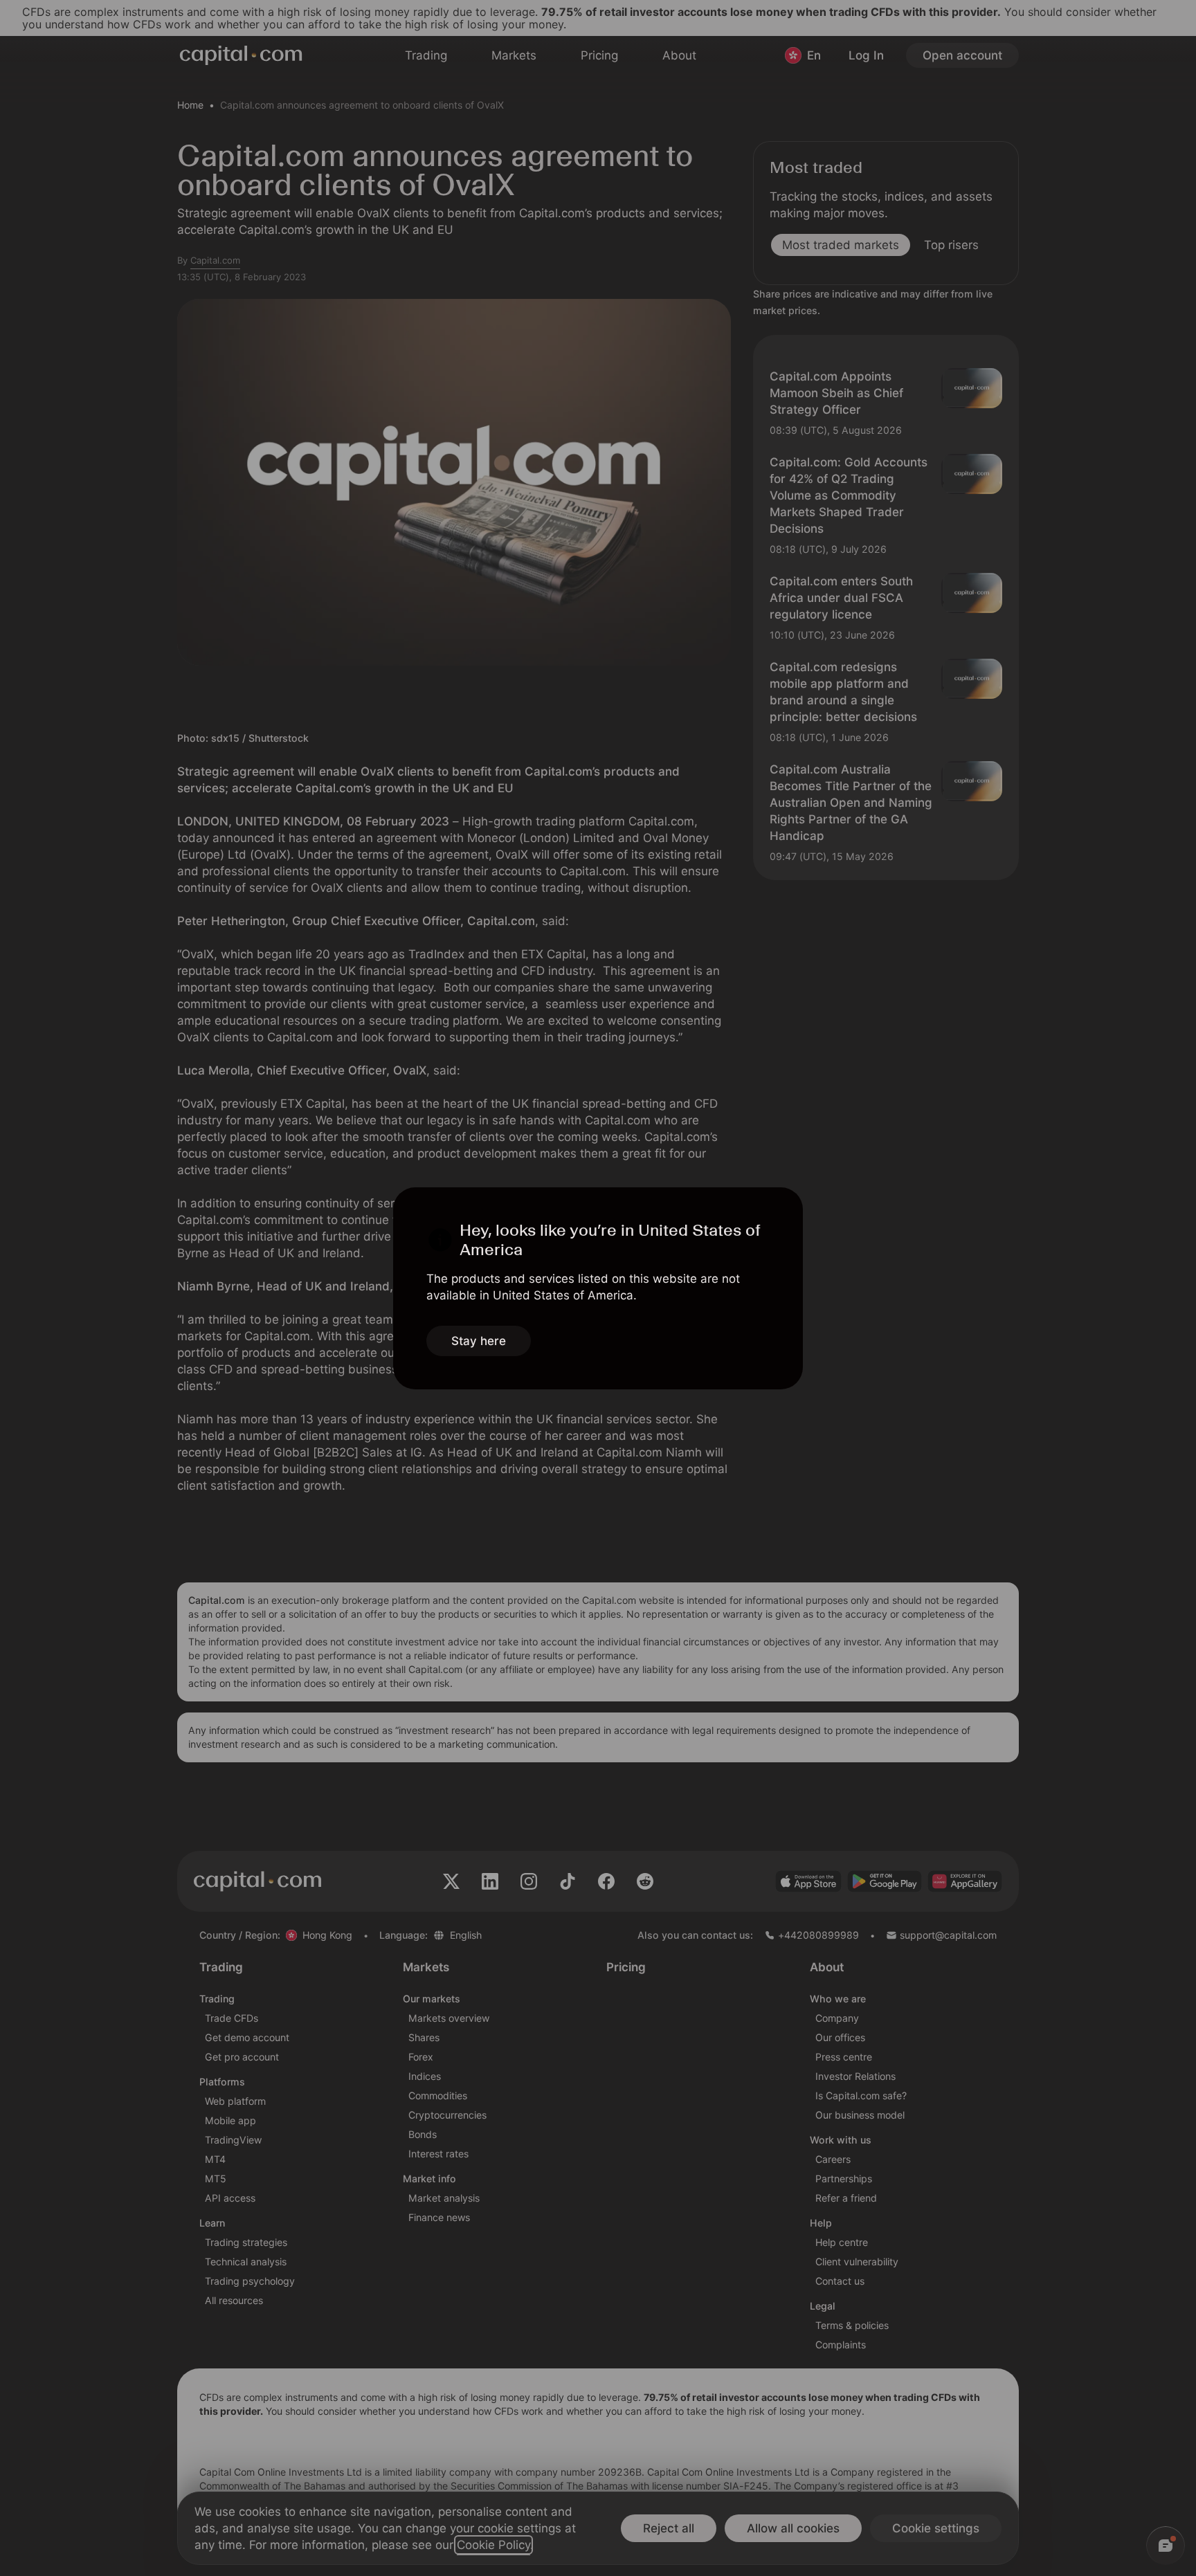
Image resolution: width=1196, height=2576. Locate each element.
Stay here (479, 1341)
